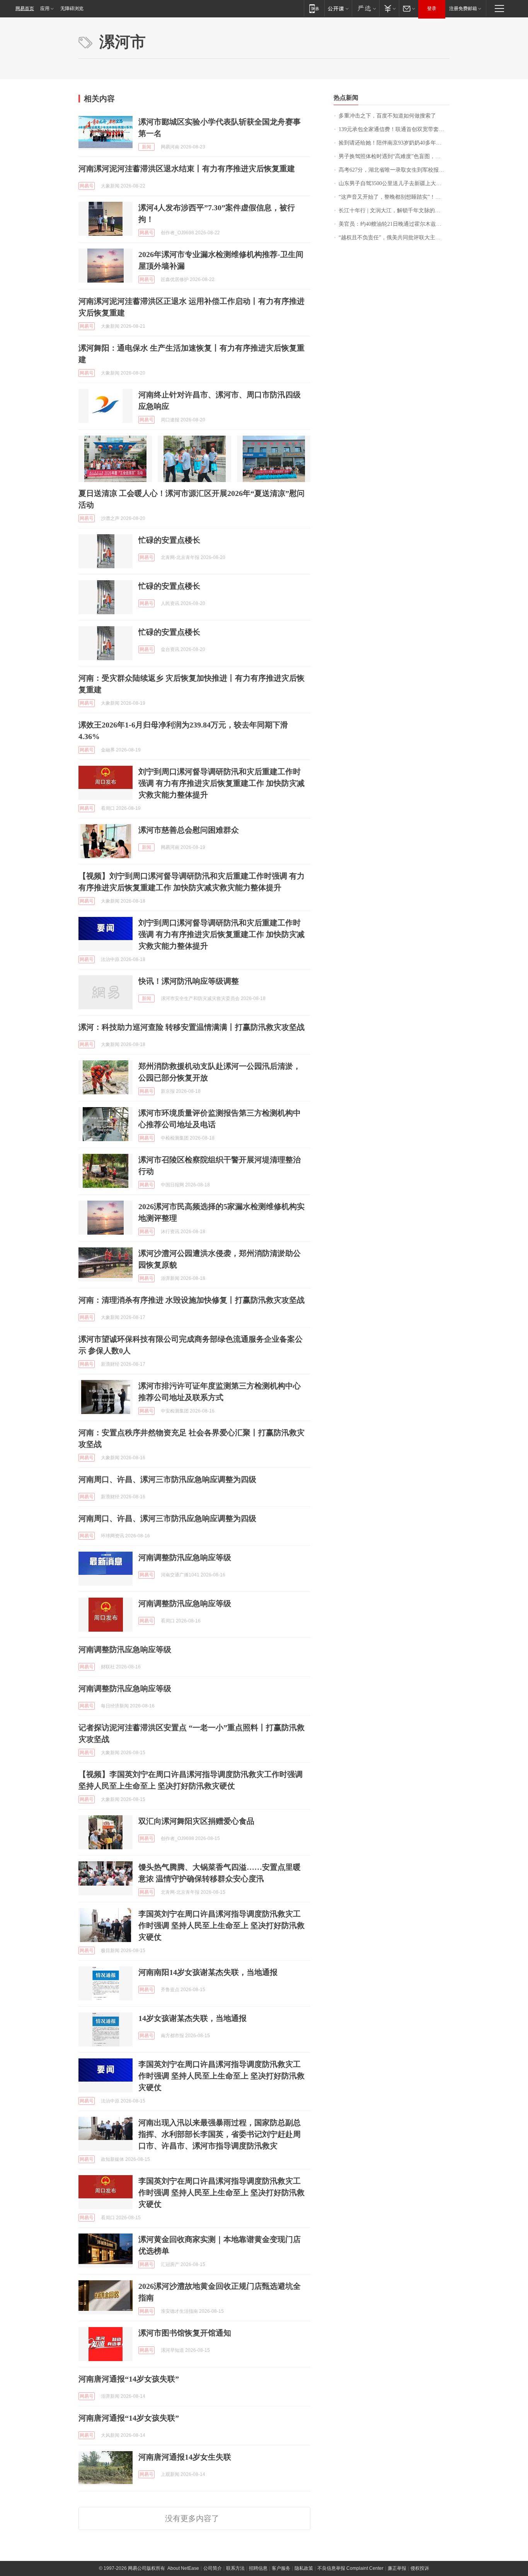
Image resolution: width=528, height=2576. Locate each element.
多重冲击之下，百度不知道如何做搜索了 (387, 116)
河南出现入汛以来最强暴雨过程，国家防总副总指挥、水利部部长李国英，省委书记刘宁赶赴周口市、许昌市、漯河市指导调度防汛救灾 (220, 2134)
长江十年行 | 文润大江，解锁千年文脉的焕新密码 (394, 210)
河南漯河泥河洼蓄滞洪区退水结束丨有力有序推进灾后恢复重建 (187, 169)
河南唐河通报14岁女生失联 (185, 2457)
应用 (45, 9)
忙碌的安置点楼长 (169, 540)
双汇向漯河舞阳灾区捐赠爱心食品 (196, 1821)
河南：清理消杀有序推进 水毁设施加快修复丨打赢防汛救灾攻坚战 (192, 1300)
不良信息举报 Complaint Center (350, 2568)
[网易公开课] (338, 8)
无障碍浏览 (72, 9)
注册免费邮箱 (463, 9)
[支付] (389, 8)
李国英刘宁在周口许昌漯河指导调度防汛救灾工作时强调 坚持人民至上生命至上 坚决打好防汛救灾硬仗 (221, 1925)
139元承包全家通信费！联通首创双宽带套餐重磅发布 (394, 129)
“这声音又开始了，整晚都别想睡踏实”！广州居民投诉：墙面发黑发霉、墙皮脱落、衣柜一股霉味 (394, 197)
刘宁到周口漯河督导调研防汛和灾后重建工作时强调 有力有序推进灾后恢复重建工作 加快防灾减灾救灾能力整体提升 (221, 783)
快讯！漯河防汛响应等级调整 (189, 981)
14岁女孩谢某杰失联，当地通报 (192, 2018)
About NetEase (183, 2568)
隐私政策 (304, 2568)
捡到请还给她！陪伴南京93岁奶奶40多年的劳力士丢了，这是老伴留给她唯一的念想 (394, 143)
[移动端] (314, 8)
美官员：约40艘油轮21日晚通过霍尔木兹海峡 (393, 224)
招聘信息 (258, 2568)
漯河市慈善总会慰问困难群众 (189, 830)
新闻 (146, 147)
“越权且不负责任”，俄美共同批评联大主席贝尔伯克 (394, 238)
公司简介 (213, 2568)
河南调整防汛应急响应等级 (185, 1557)
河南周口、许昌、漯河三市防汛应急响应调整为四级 (167, 1479)
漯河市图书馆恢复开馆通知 (185, 2333)
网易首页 (25, 9)
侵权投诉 (420, 2568)
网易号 (87, 186)
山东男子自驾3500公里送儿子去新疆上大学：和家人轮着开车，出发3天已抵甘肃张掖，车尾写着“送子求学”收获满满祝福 (394, 183)
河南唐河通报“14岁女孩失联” (129, 2379)
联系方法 (235, 2568)
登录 (432, 9)
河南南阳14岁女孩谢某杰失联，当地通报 (208, 1972)
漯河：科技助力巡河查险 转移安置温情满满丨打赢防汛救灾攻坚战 (192, 1027)
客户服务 (281, 2568)
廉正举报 (397, 2568)
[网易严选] (365, 8)
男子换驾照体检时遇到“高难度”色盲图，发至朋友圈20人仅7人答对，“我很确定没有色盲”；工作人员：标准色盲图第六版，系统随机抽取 (394, 156)
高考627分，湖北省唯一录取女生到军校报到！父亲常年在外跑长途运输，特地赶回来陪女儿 (394, 170)
